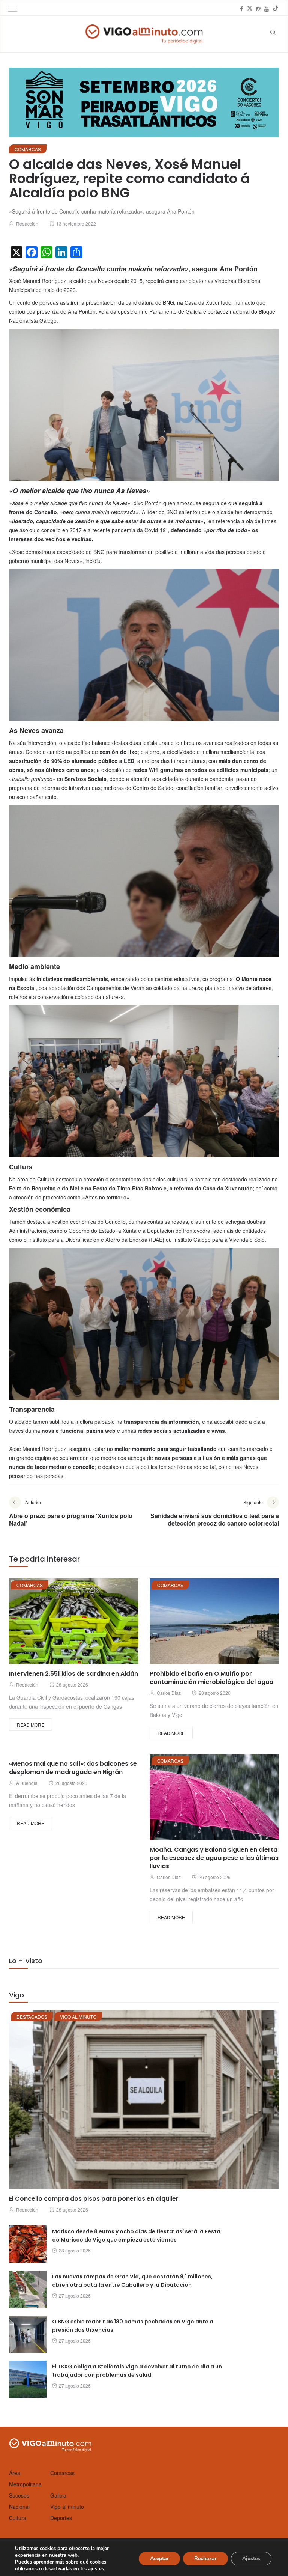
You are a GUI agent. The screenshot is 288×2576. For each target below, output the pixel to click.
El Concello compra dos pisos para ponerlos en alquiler (94, 2199)
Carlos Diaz (169, 1693)
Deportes (61, 2518)
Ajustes (251, 2559)
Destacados (32, 2017)
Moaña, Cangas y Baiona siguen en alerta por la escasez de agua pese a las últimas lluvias (214, 1858)
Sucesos (19, 2495)
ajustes (96, 2569)
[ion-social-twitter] (250, 9)
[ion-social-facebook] (241, 9)
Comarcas (28, 149)
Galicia (58, 2495)
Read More (31, 1725)
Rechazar (205, 2559)
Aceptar (159, 2559)
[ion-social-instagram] (259, 9)
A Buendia (27, 1783)
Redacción (27, 223)
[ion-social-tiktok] (276, 9)
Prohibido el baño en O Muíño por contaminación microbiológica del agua (211, 1678)
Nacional (19, 2507)
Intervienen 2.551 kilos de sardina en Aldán (73, 1674)
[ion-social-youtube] (267, 9)
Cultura (18, 2518)
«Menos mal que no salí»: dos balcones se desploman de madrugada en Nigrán (73, 1768)
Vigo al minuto (78, 2017)
